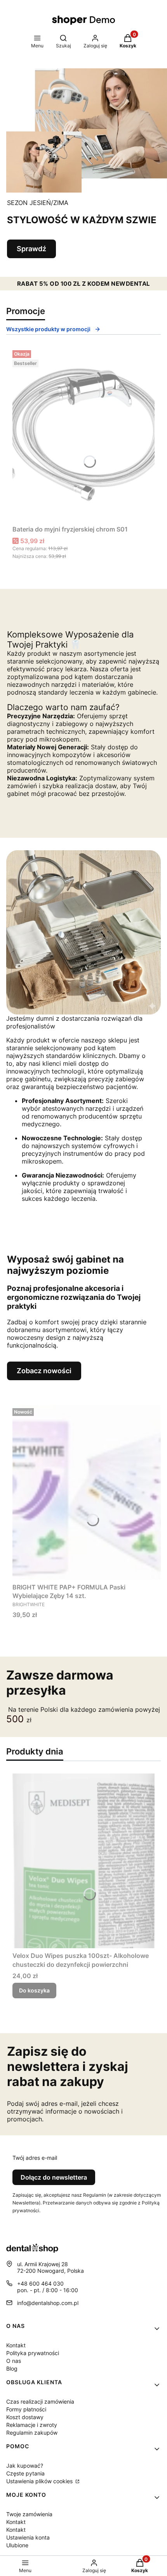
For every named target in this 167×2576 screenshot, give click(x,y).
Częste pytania (25, 2473)
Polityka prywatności (33, 2353)
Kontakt (16, 2345)
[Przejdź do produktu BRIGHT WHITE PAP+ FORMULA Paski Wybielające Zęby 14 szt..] (87, 1492)
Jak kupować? (25, 2466)
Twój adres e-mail (35, 2158)
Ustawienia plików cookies (40, 2481)
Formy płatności (26, 2409)
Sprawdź (31, 249)
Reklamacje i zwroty (32, 2425)
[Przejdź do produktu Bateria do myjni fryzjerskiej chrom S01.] (83, 434)
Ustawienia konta (28, 2537)
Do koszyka (34, 1990)
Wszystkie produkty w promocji (48, 329)
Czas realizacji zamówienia (40, 2401)
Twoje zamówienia (29, 2514)
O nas (14, 2361)
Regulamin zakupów (32, 2433)
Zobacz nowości (44, 1371)
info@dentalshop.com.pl (48, 2303)
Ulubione (17, 2545)
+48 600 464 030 (40, 2283)
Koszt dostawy (25, 2417)
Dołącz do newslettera (54, 2177)
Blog (12, 2368)
